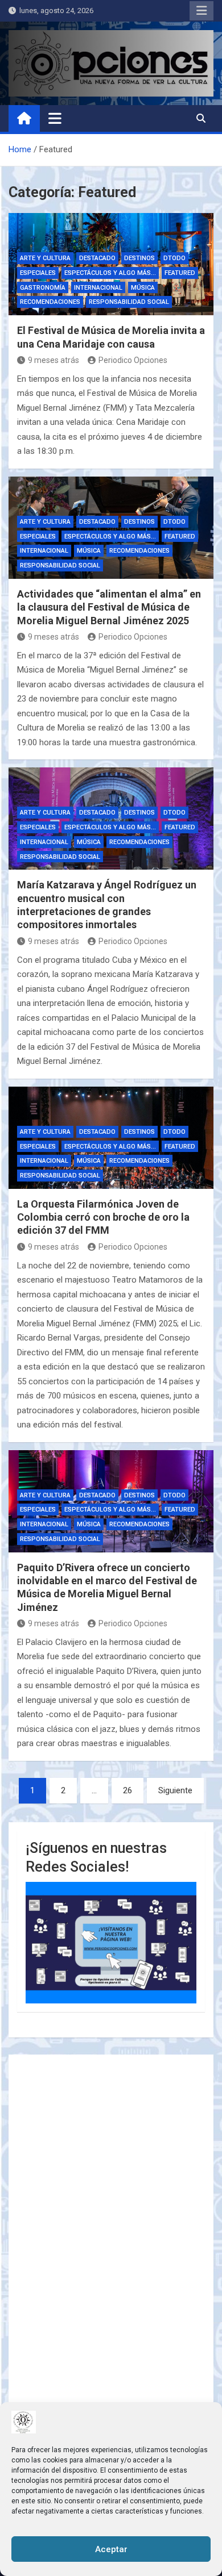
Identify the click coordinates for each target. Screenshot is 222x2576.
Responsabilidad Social (129, 302)
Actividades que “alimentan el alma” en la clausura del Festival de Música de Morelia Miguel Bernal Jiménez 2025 (109, 607)
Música (143, 288)
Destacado (97, 258)
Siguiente (175, 1790)
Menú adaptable (202, 11)
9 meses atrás (54, 360)
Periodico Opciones (133, 360)
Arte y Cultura (45, 258)
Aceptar (111, 2549)
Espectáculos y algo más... (110, 273)
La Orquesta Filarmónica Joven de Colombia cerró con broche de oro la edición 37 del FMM (103, 1217)
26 (128, 1790)
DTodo (174, 258)
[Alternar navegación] (55, 118)
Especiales (38, 273)
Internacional (98, 288)
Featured (180, 273)
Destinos (139, 258)
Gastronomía (43, 288)
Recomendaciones (50, 302)
